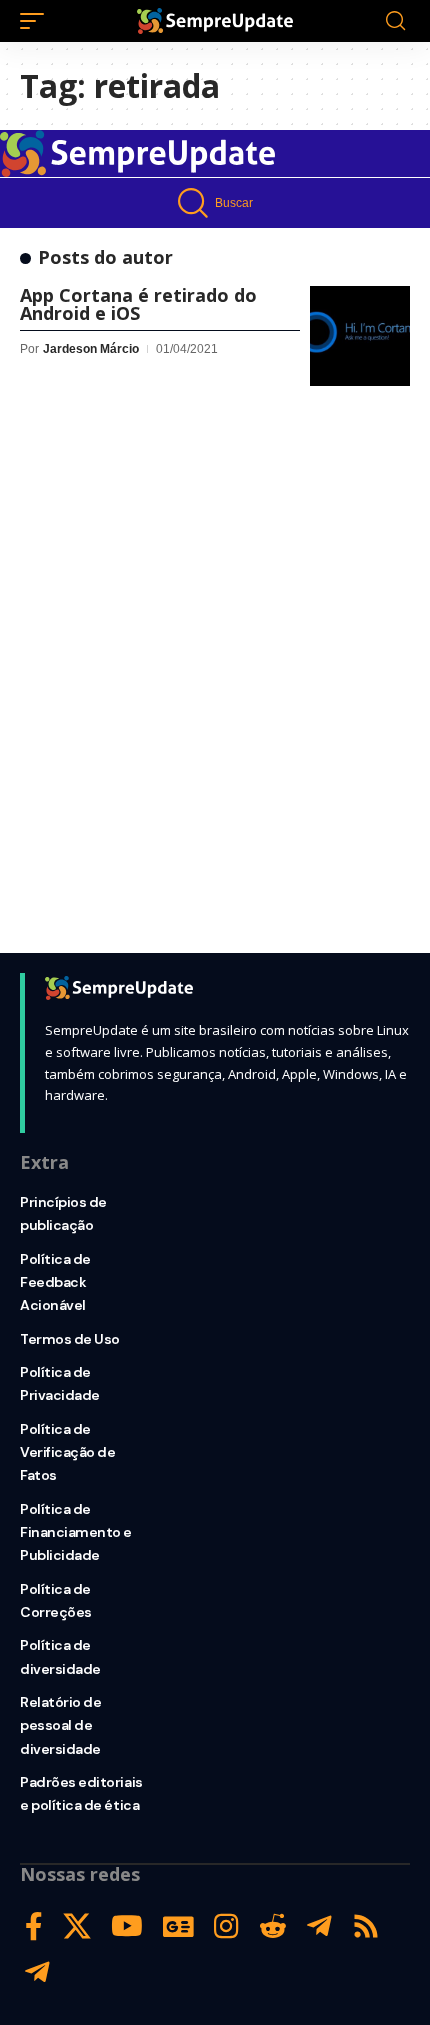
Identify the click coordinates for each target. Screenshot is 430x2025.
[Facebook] (34, 1926)
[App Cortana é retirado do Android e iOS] (360, 336)
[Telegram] (319, 1926)
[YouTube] (127, 1926)
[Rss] (366, 1926)
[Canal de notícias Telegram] (37, 1972)
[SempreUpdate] (215, 21)
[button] (37, 21)
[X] (77, 1926)
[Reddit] (273, 1926)
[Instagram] (226, 1926)
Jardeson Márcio (91, 349)
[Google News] (178, 1926)
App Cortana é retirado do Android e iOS (138, 304)
